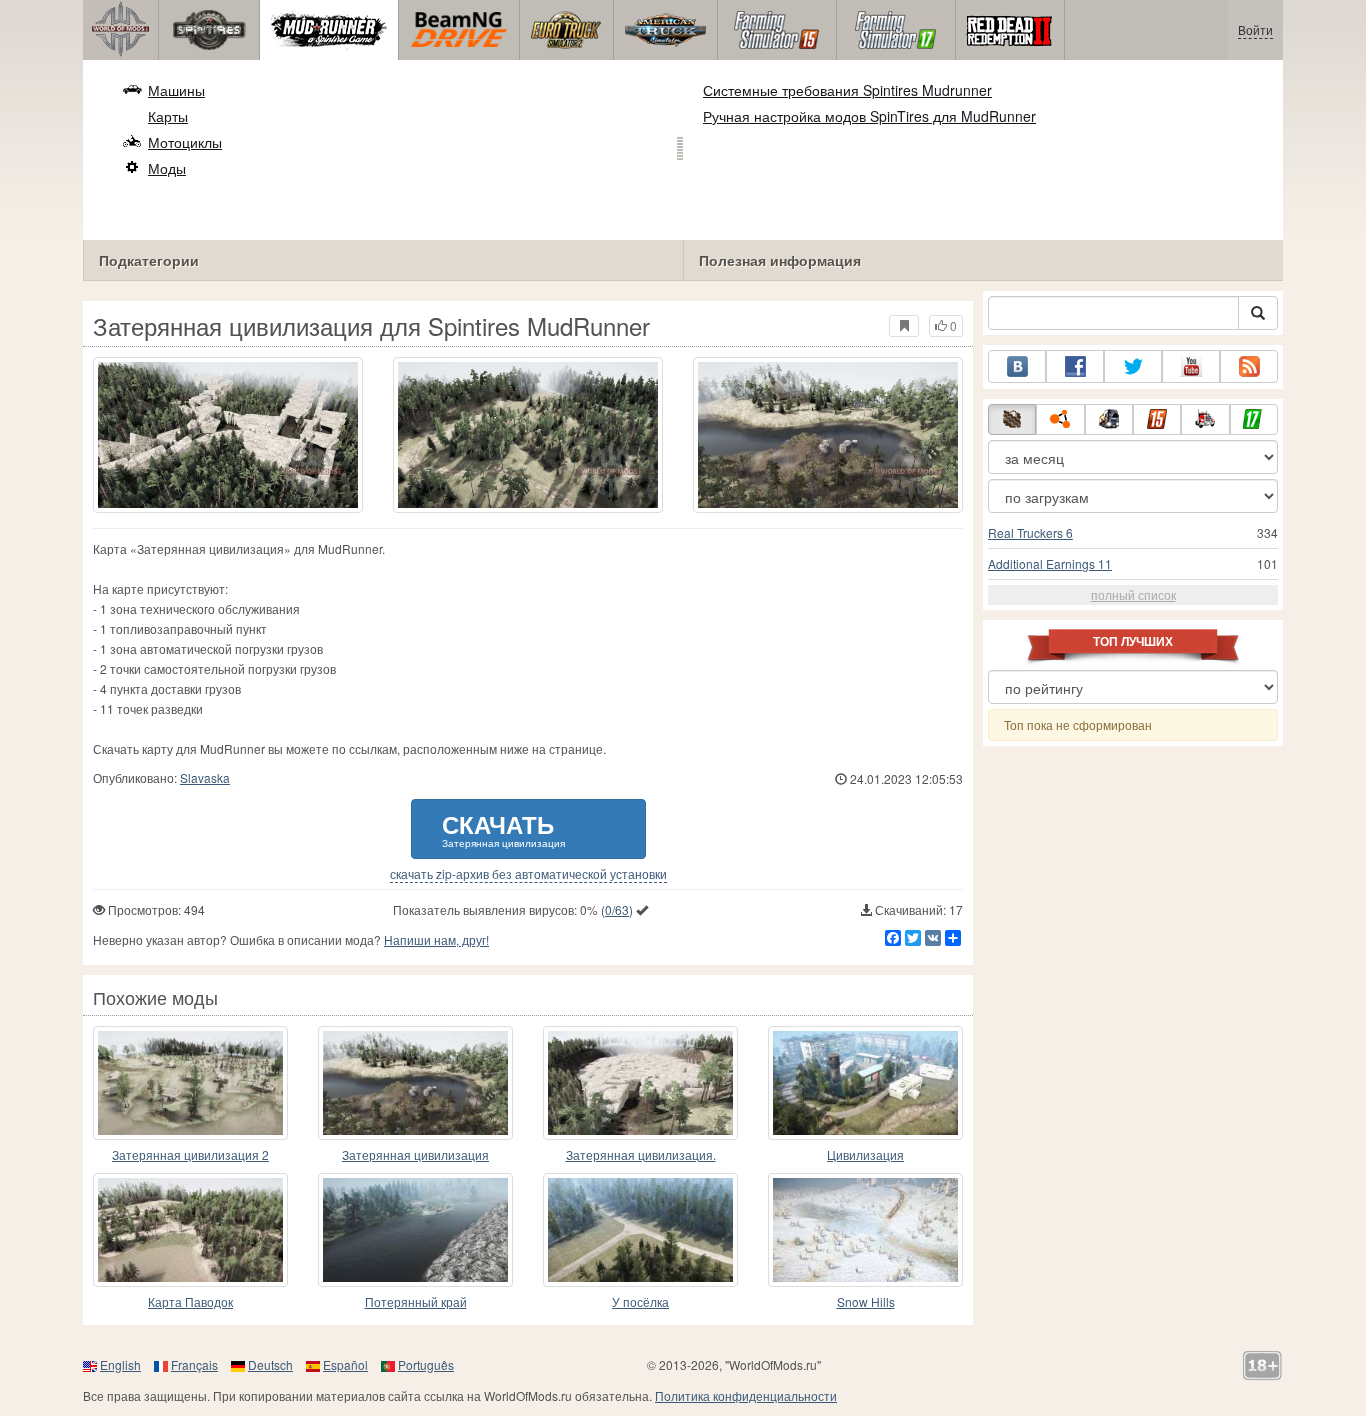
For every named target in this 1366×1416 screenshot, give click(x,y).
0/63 (617, 909)
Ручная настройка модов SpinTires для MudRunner (869, 116)
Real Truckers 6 (1030, 532)
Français (194, 1364)
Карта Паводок (190, 1301)
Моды (167, 168)
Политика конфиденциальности (746, 1395)
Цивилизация (865, 1154)
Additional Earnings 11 (1050, 563)
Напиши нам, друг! (436, 939)
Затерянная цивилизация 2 (190, 1154)
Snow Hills (866, 1301)
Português (426, 1364)
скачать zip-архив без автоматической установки (528, 874)
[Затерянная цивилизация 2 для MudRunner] (190, 1083)
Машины (176, 90)
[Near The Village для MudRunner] (640, 1230)
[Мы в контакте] (1017, 366)
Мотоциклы (185, 142)
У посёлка (640, 1301)
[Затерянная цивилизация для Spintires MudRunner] (228, 435)
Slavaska (205, 777)
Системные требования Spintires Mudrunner (847, 90)
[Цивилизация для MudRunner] (865, 1083)
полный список (1133, 594)
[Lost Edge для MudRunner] (415, 1230)
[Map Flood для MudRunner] (190, 1230)
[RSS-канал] (1249, 366)
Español (345, 1364)
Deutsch (270, 1364)
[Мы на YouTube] (1191, 366)
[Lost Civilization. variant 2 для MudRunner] (640, 1083)
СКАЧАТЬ (503, 828)
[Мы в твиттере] (1133, 366)
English (120, 1364)
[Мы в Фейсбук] (1075, 366)
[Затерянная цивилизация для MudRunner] (415, 1083)
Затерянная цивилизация (415, 1154)
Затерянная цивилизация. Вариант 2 (641, 1155)
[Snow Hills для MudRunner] (865, 1230)
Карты (168, 116)
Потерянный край (416, 1301)
